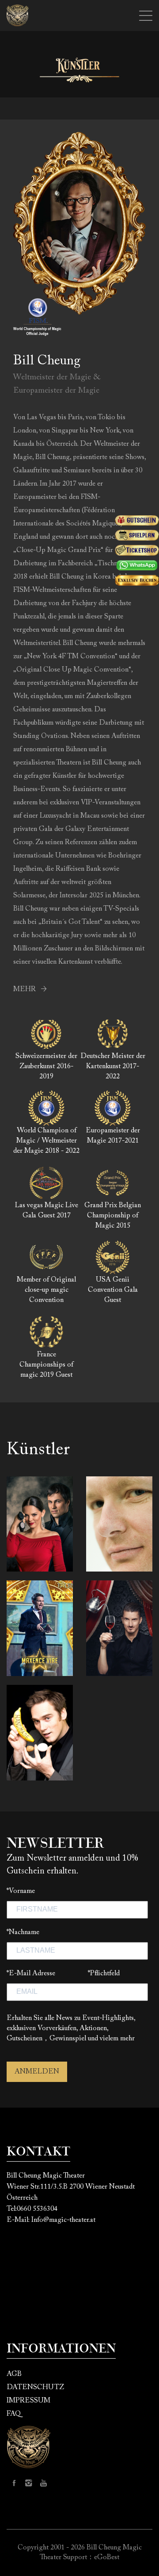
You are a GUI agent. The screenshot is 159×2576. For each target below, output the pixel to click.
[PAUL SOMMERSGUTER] (40, 1733)
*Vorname (21, 1891)
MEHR (25, 989)
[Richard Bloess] (119, 1524)
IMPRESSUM (28, 2401)
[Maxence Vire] (40, 1628)
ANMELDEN (37, 2072)
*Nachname (23, 1932)
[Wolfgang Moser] (119, 1628)
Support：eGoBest (91, 2557)
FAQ (14, 2414)
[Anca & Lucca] (40, 1524)
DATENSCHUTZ (35, 2387)
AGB (14, 2374)
